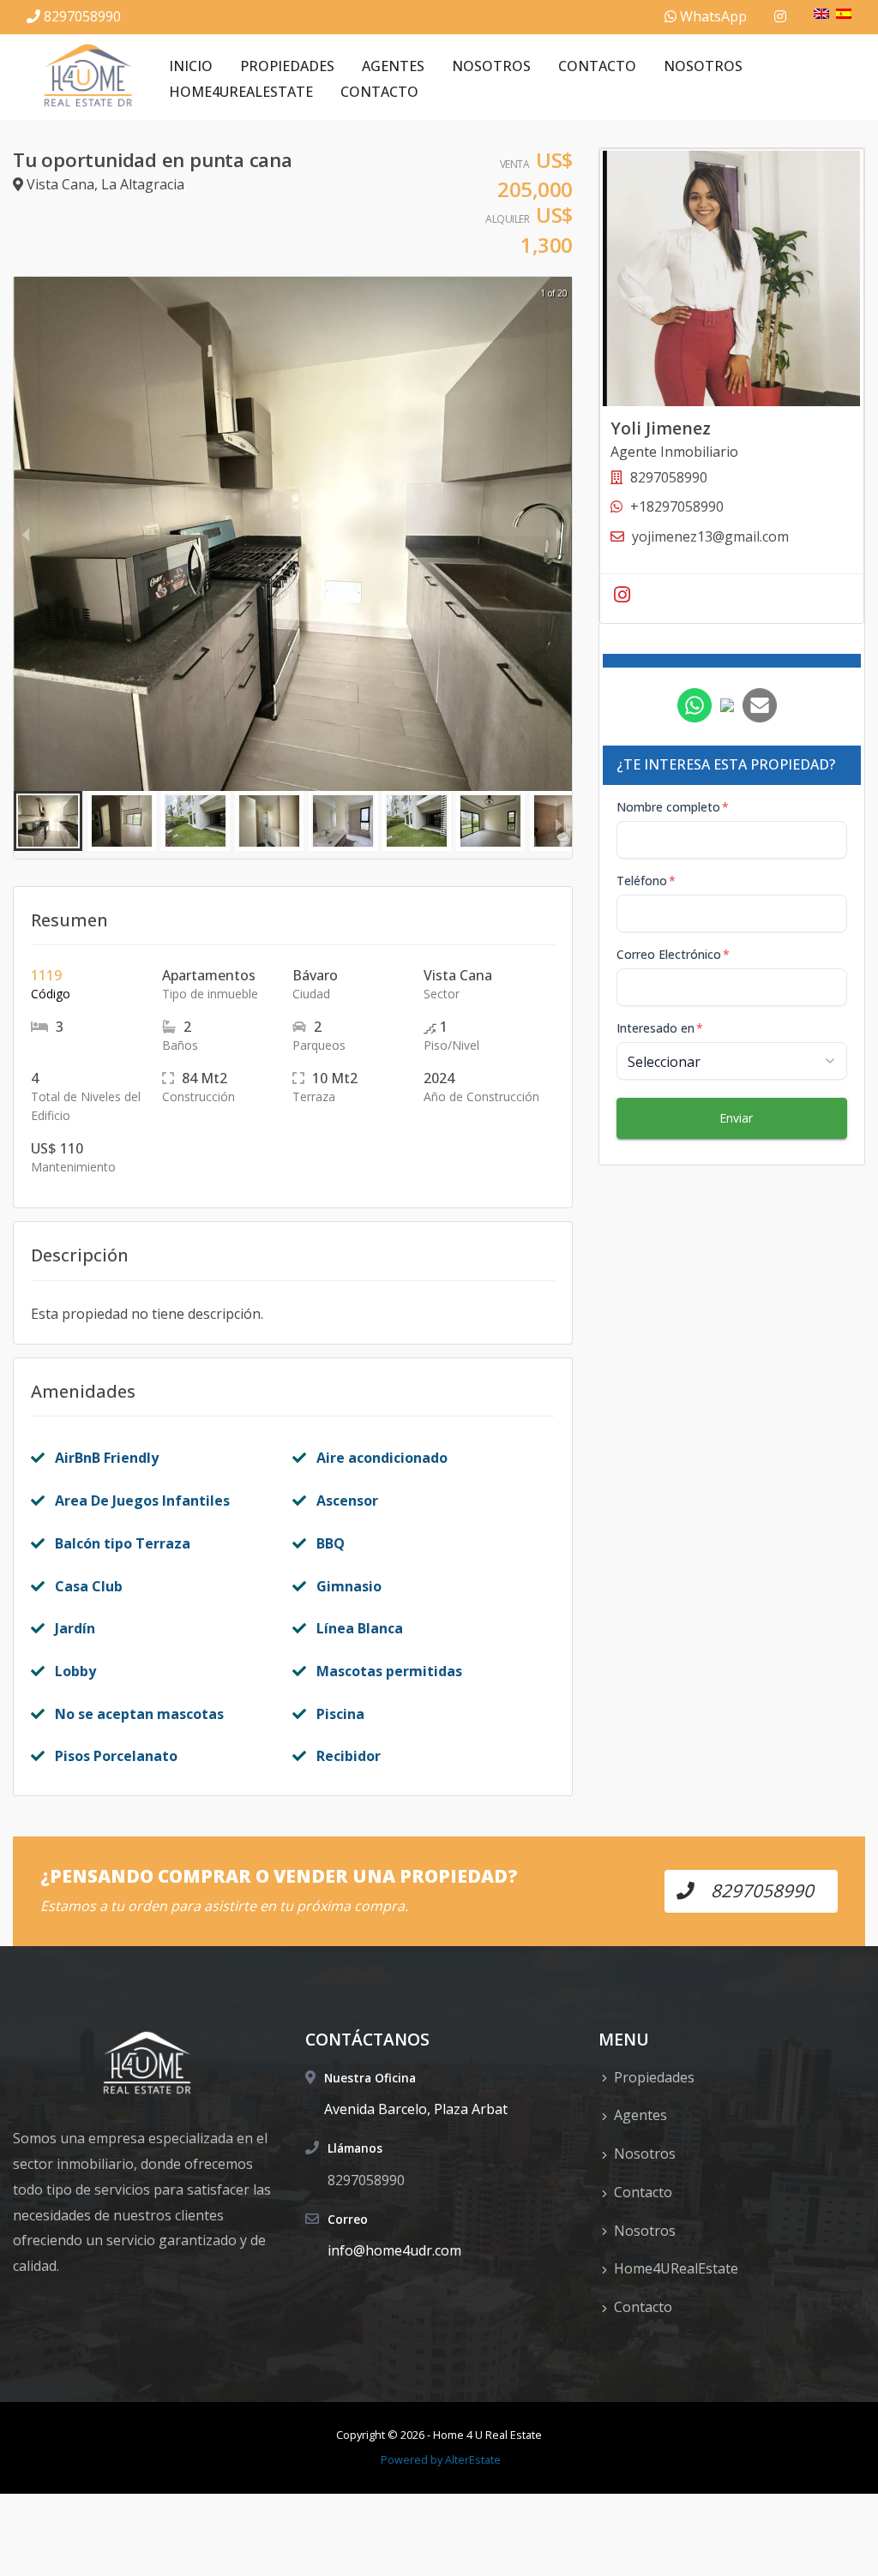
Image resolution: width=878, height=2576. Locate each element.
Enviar (736, 1118)
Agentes (393, 66)
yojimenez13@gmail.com (710, 536)
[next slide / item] (560, 534)
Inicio (191, 66)
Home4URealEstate (241, 92)
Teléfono (646, 881)
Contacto (597, 66)
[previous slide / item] (26, 534)
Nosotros (491, 66)
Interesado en (660, 1028)
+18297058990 (677, 506)
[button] (48, 821)
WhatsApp (712, 16)
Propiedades (287, 66)
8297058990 (82, 16)
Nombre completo (673, 807)
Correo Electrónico (673, 954)
